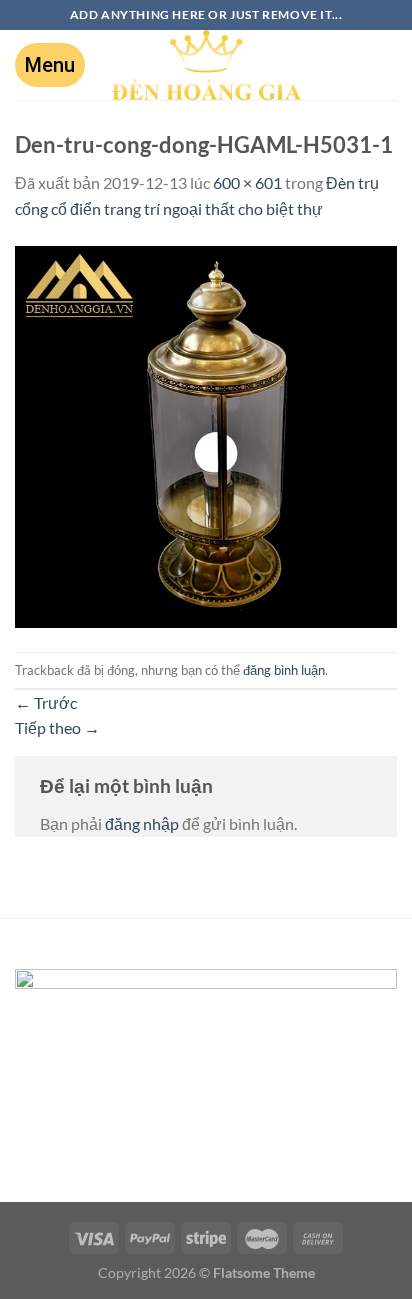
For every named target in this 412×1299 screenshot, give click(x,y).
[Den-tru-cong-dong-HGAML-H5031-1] (206, 434)
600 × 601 (247, 182)
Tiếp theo (57, 727)
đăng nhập (142, 823)
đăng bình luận (284, 670)
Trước (46, 702)
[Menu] (50, 65)
